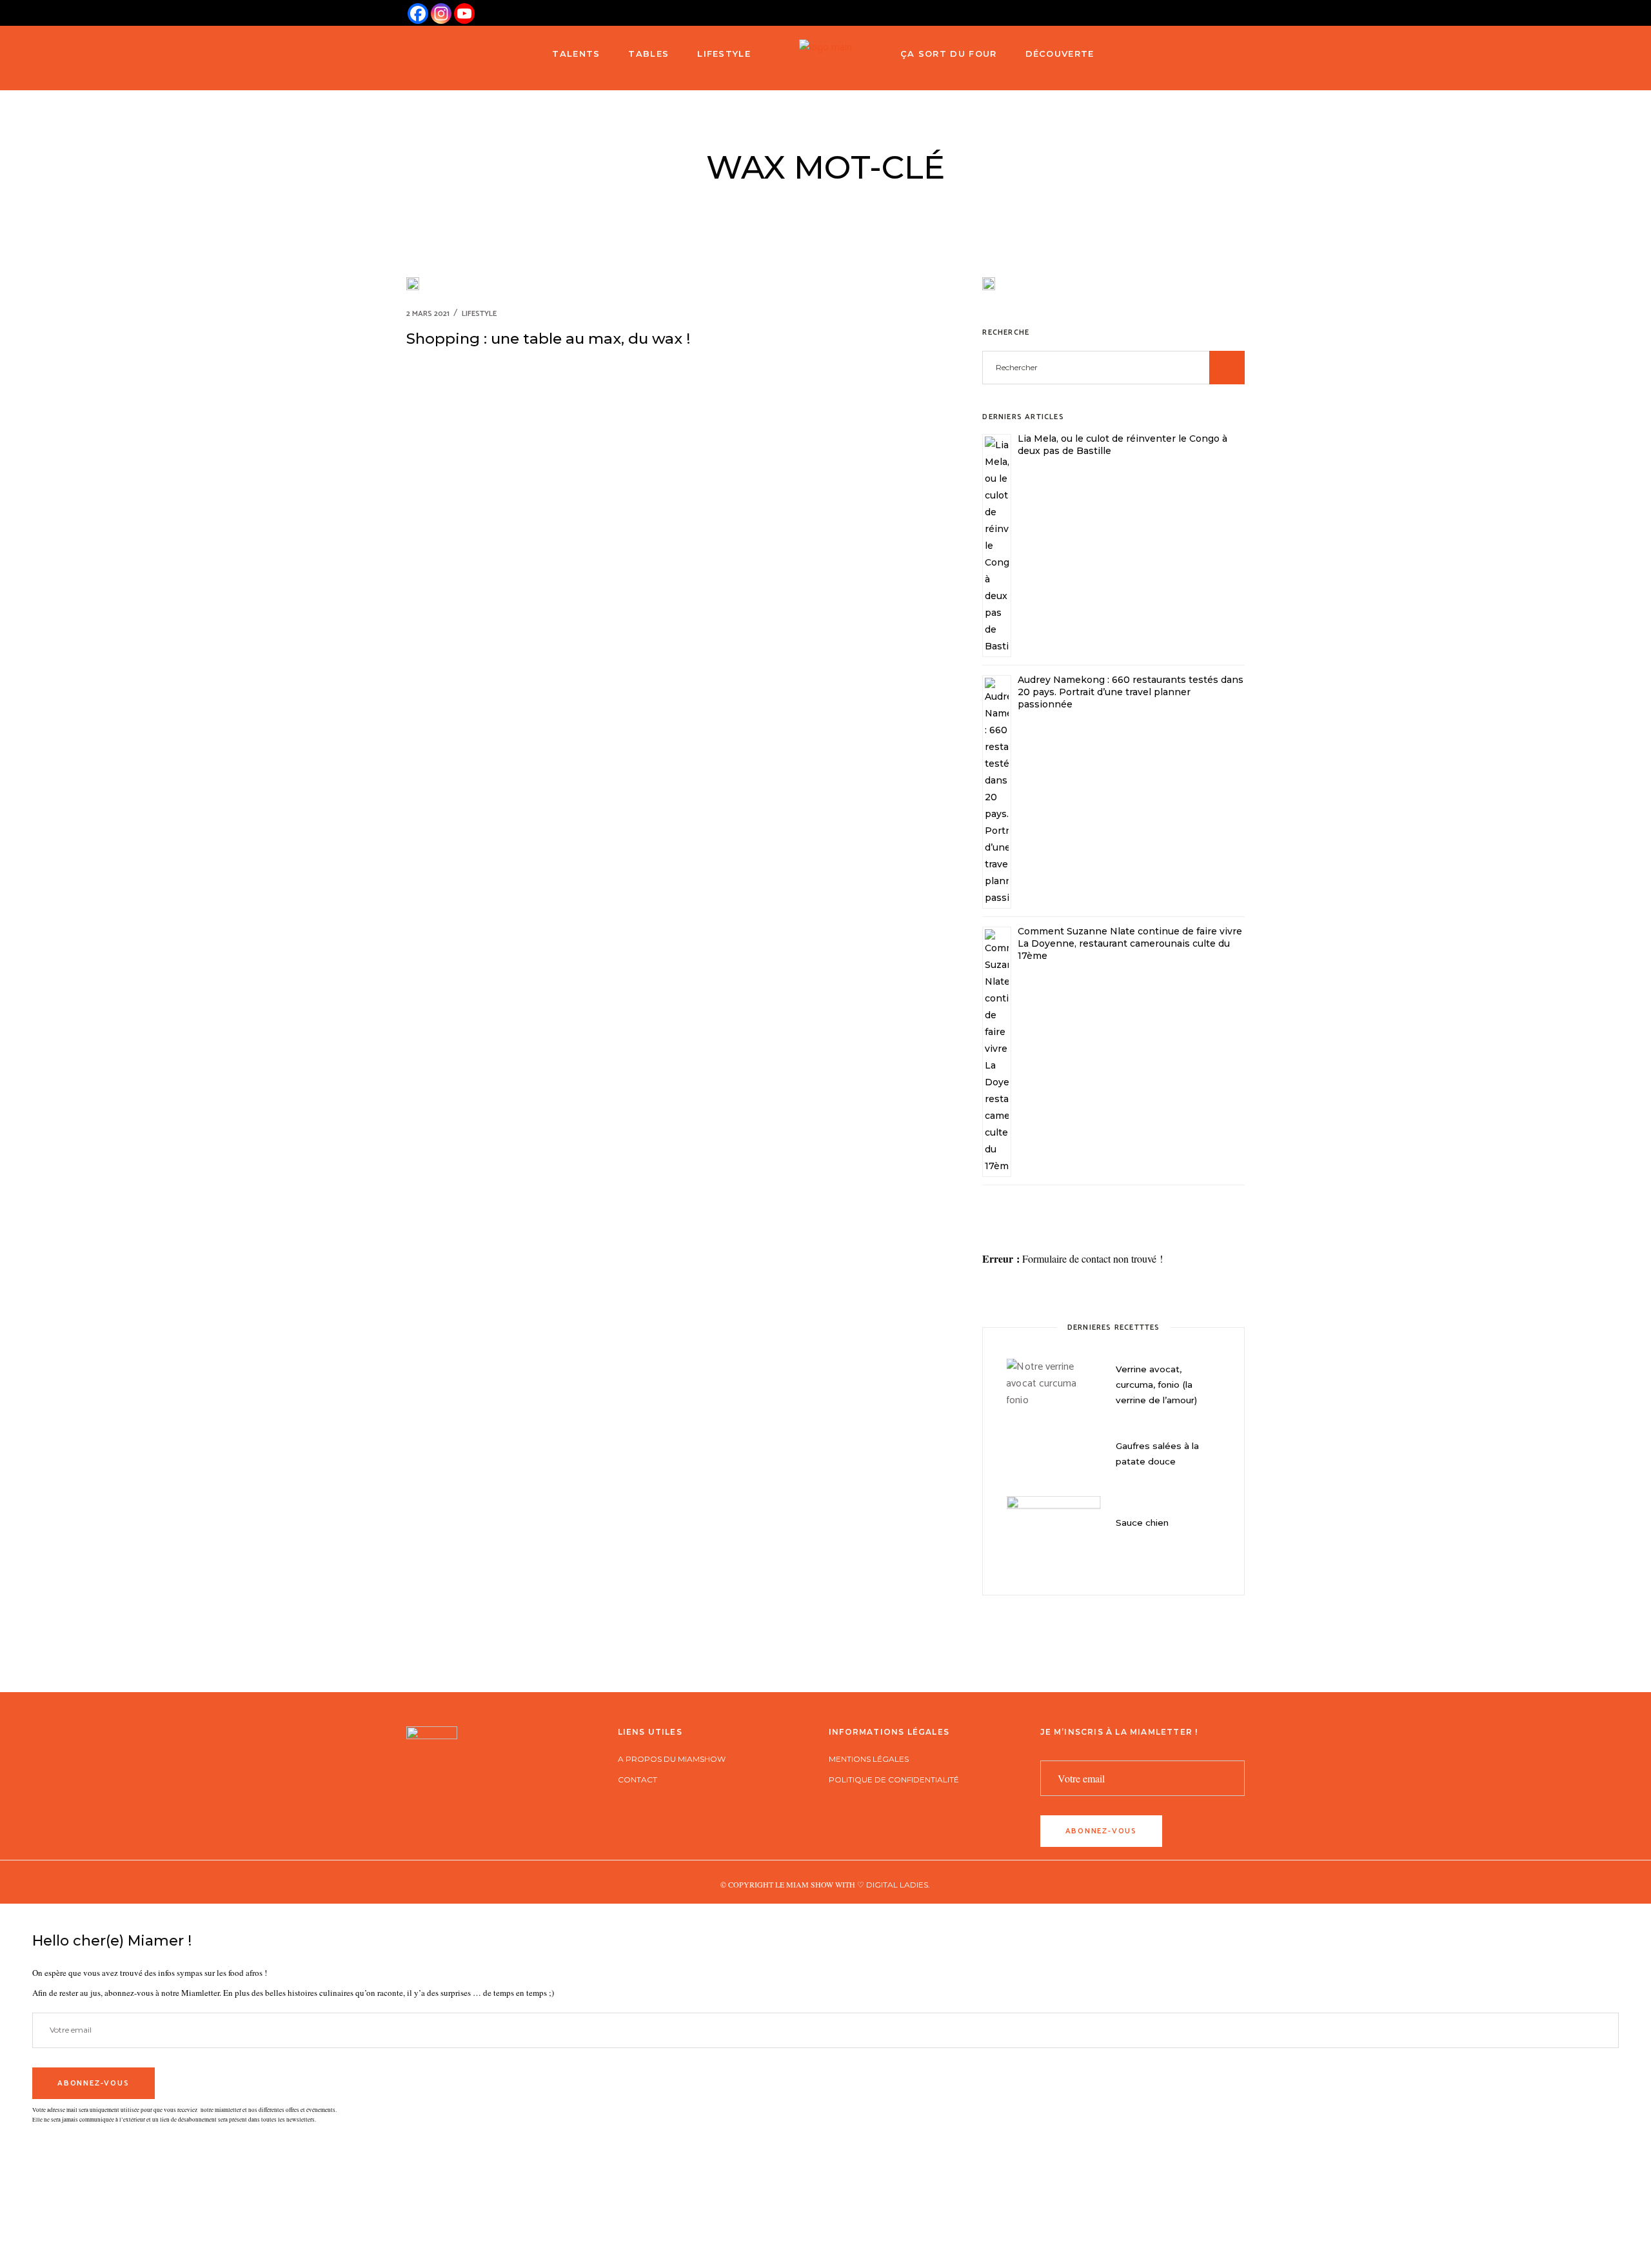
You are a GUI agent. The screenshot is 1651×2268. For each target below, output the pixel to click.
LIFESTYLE (479, 314)
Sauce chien (1142, 1523)
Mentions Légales (869, 1759)
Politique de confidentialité (894, 1780)
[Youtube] (464, 14)
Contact (638, 1780)
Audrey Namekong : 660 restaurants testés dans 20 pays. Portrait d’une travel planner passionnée (1131, 692)
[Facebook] (418, 14)
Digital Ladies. (898, 1885)
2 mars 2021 (428, 314)
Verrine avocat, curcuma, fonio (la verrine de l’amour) (1156, 1385)
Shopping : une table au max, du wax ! (549, 339)
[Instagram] (441, 14)
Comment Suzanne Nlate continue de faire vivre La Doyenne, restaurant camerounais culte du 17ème (1130, 943)
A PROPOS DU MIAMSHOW (672, 1759)
